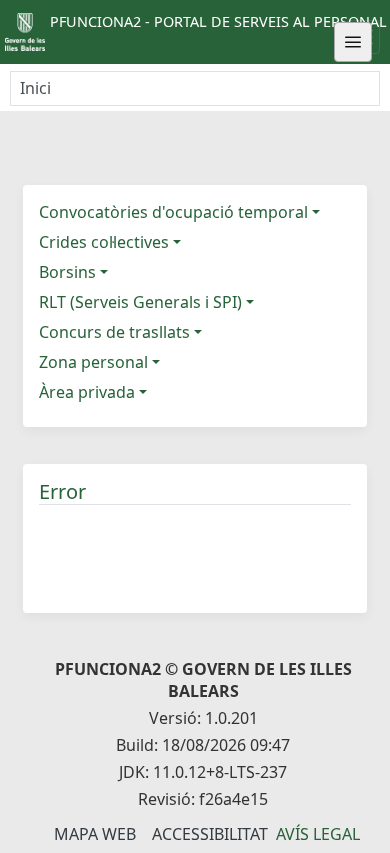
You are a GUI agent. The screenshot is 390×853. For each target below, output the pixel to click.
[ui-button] (353, 42)
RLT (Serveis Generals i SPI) (140, 302)
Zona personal (93, 362)
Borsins (67, 272)
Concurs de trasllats (114, 332)
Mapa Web (95, 834)
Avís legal (318, 834)
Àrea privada (87, 392)
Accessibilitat (210, 834)
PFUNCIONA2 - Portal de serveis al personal (218, 21)
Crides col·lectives (104, 242)
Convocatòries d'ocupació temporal (173, 212)
